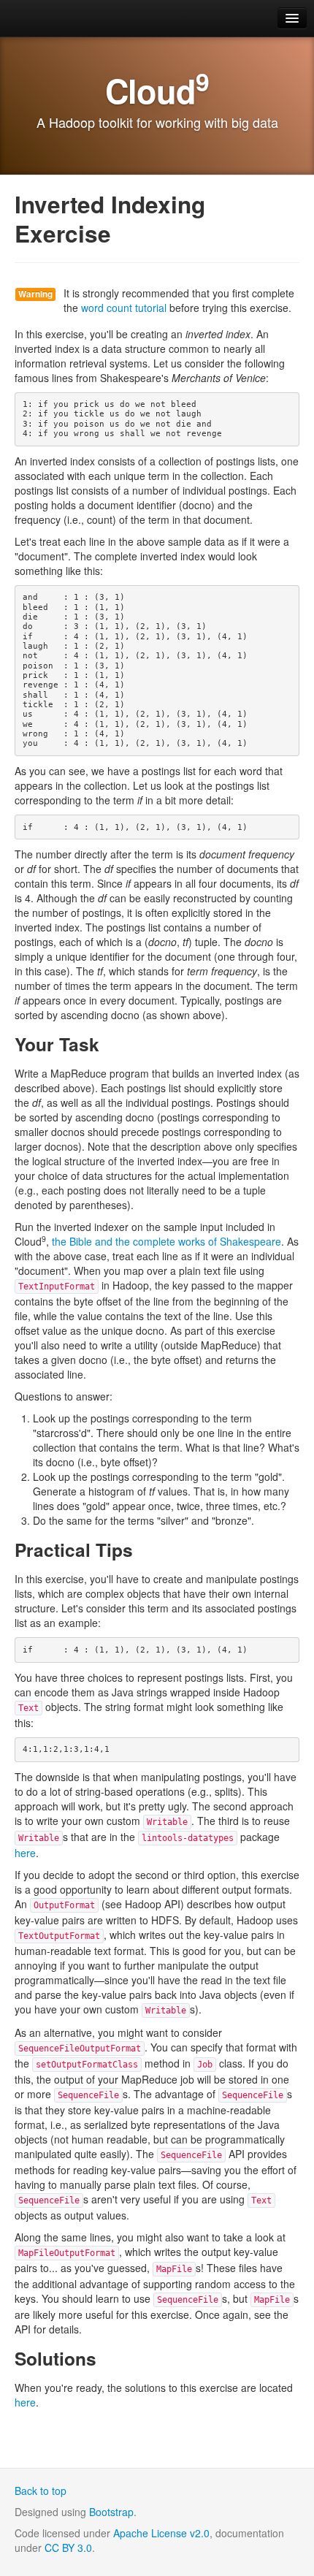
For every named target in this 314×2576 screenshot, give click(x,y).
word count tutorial (124, 308)
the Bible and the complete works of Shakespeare (166, 1241)
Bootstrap (111, 2512)
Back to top (41, 2491)
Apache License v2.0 (161, 2533)
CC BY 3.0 (68, 2548)
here (25, 1853)
